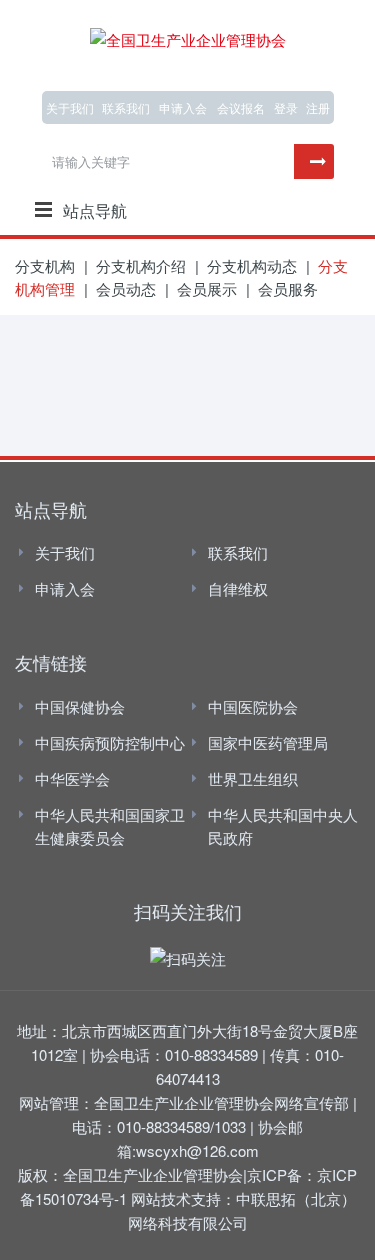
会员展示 (207, 288)
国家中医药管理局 (268, 742)
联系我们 (126, 107)
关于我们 (70, 107)
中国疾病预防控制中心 (110, 742)
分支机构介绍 (141, 265)
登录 (286, 107)
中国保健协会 (80, 706)
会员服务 (288, 288)
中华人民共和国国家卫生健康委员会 (110, 826)
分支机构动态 (252, 265)
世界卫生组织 (253, 778)
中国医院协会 (253, 706)
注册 (318, 107)
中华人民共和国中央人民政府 (283, 826)
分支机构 (45, 265)
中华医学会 (72, 778)
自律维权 (238, 588)
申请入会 (65, 588)
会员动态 (126, 288)
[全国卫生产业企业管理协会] (188, 36)
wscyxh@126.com (197, 1150)
